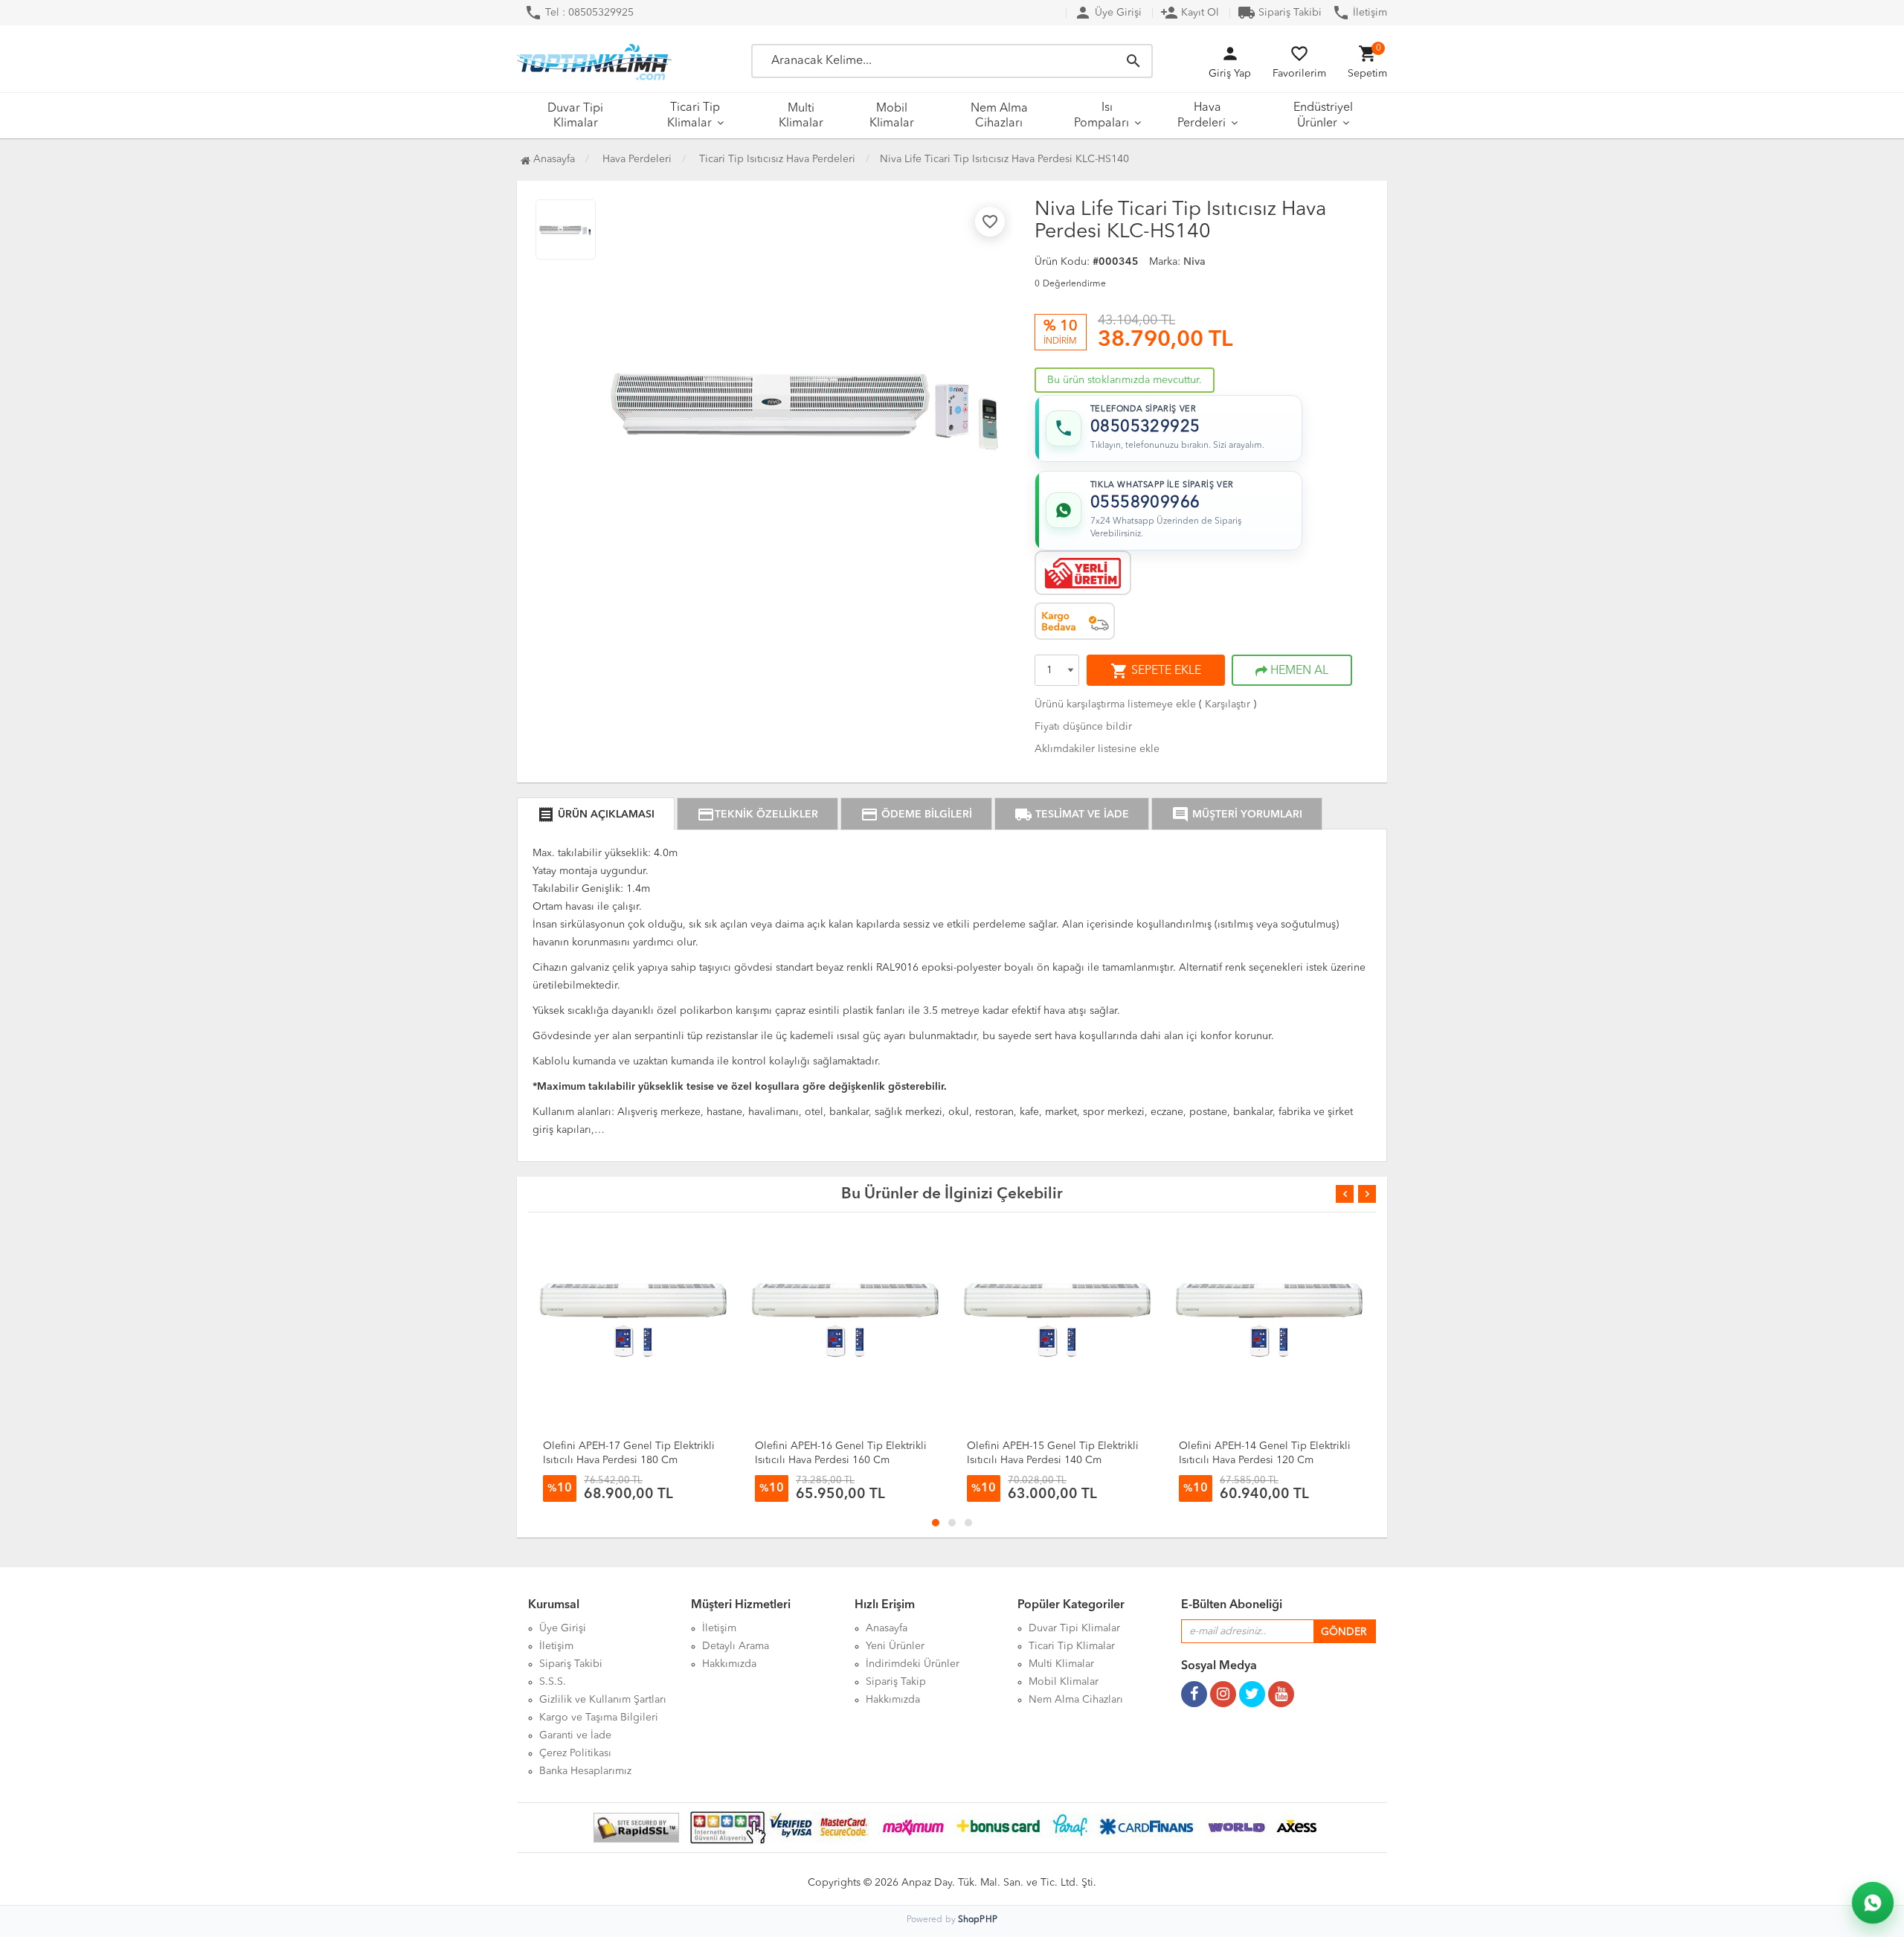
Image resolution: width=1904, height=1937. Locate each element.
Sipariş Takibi (1280, 13)
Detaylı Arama (736, 1646)
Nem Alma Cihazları (999, 116)
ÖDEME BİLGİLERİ (916, 815)
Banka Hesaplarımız (585, 1771)
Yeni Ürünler (895, 1646)
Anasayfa (553, 159)
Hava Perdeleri (1202, 116)
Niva (1194, 262)
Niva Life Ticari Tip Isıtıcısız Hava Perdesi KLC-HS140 (1004, 159)
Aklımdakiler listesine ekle (1097, 749)
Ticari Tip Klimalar (694, 116)
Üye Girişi (1108, 13)
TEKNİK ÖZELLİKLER (758, 815)
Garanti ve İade (575, 1735)
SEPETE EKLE (1156, 671)
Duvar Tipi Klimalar (575, 116)
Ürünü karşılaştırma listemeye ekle (1115, 704)
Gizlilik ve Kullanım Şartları (603, 1700)
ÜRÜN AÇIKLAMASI (596, 815)
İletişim (1360, 13)
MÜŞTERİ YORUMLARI (1237, 815)
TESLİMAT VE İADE (1072, 815)
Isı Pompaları (1101, 116)
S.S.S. (553, 1682)
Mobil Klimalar (892, 116)
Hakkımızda (729, 1664)
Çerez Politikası (575, 1753)
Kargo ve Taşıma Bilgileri (599, 1718)
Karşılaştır (1228, 704)
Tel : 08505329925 (579, 13)
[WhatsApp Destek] (1873, 1903)
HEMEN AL (1298, 671)
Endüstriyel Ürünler (1323, 116)
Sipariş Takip (896, 1682)
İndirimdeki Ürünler (913, 1664)
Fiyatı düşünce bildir (1083, 727)
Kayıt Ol (1190, 13)
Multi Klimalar (801, 116)
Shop (978, 1920)
